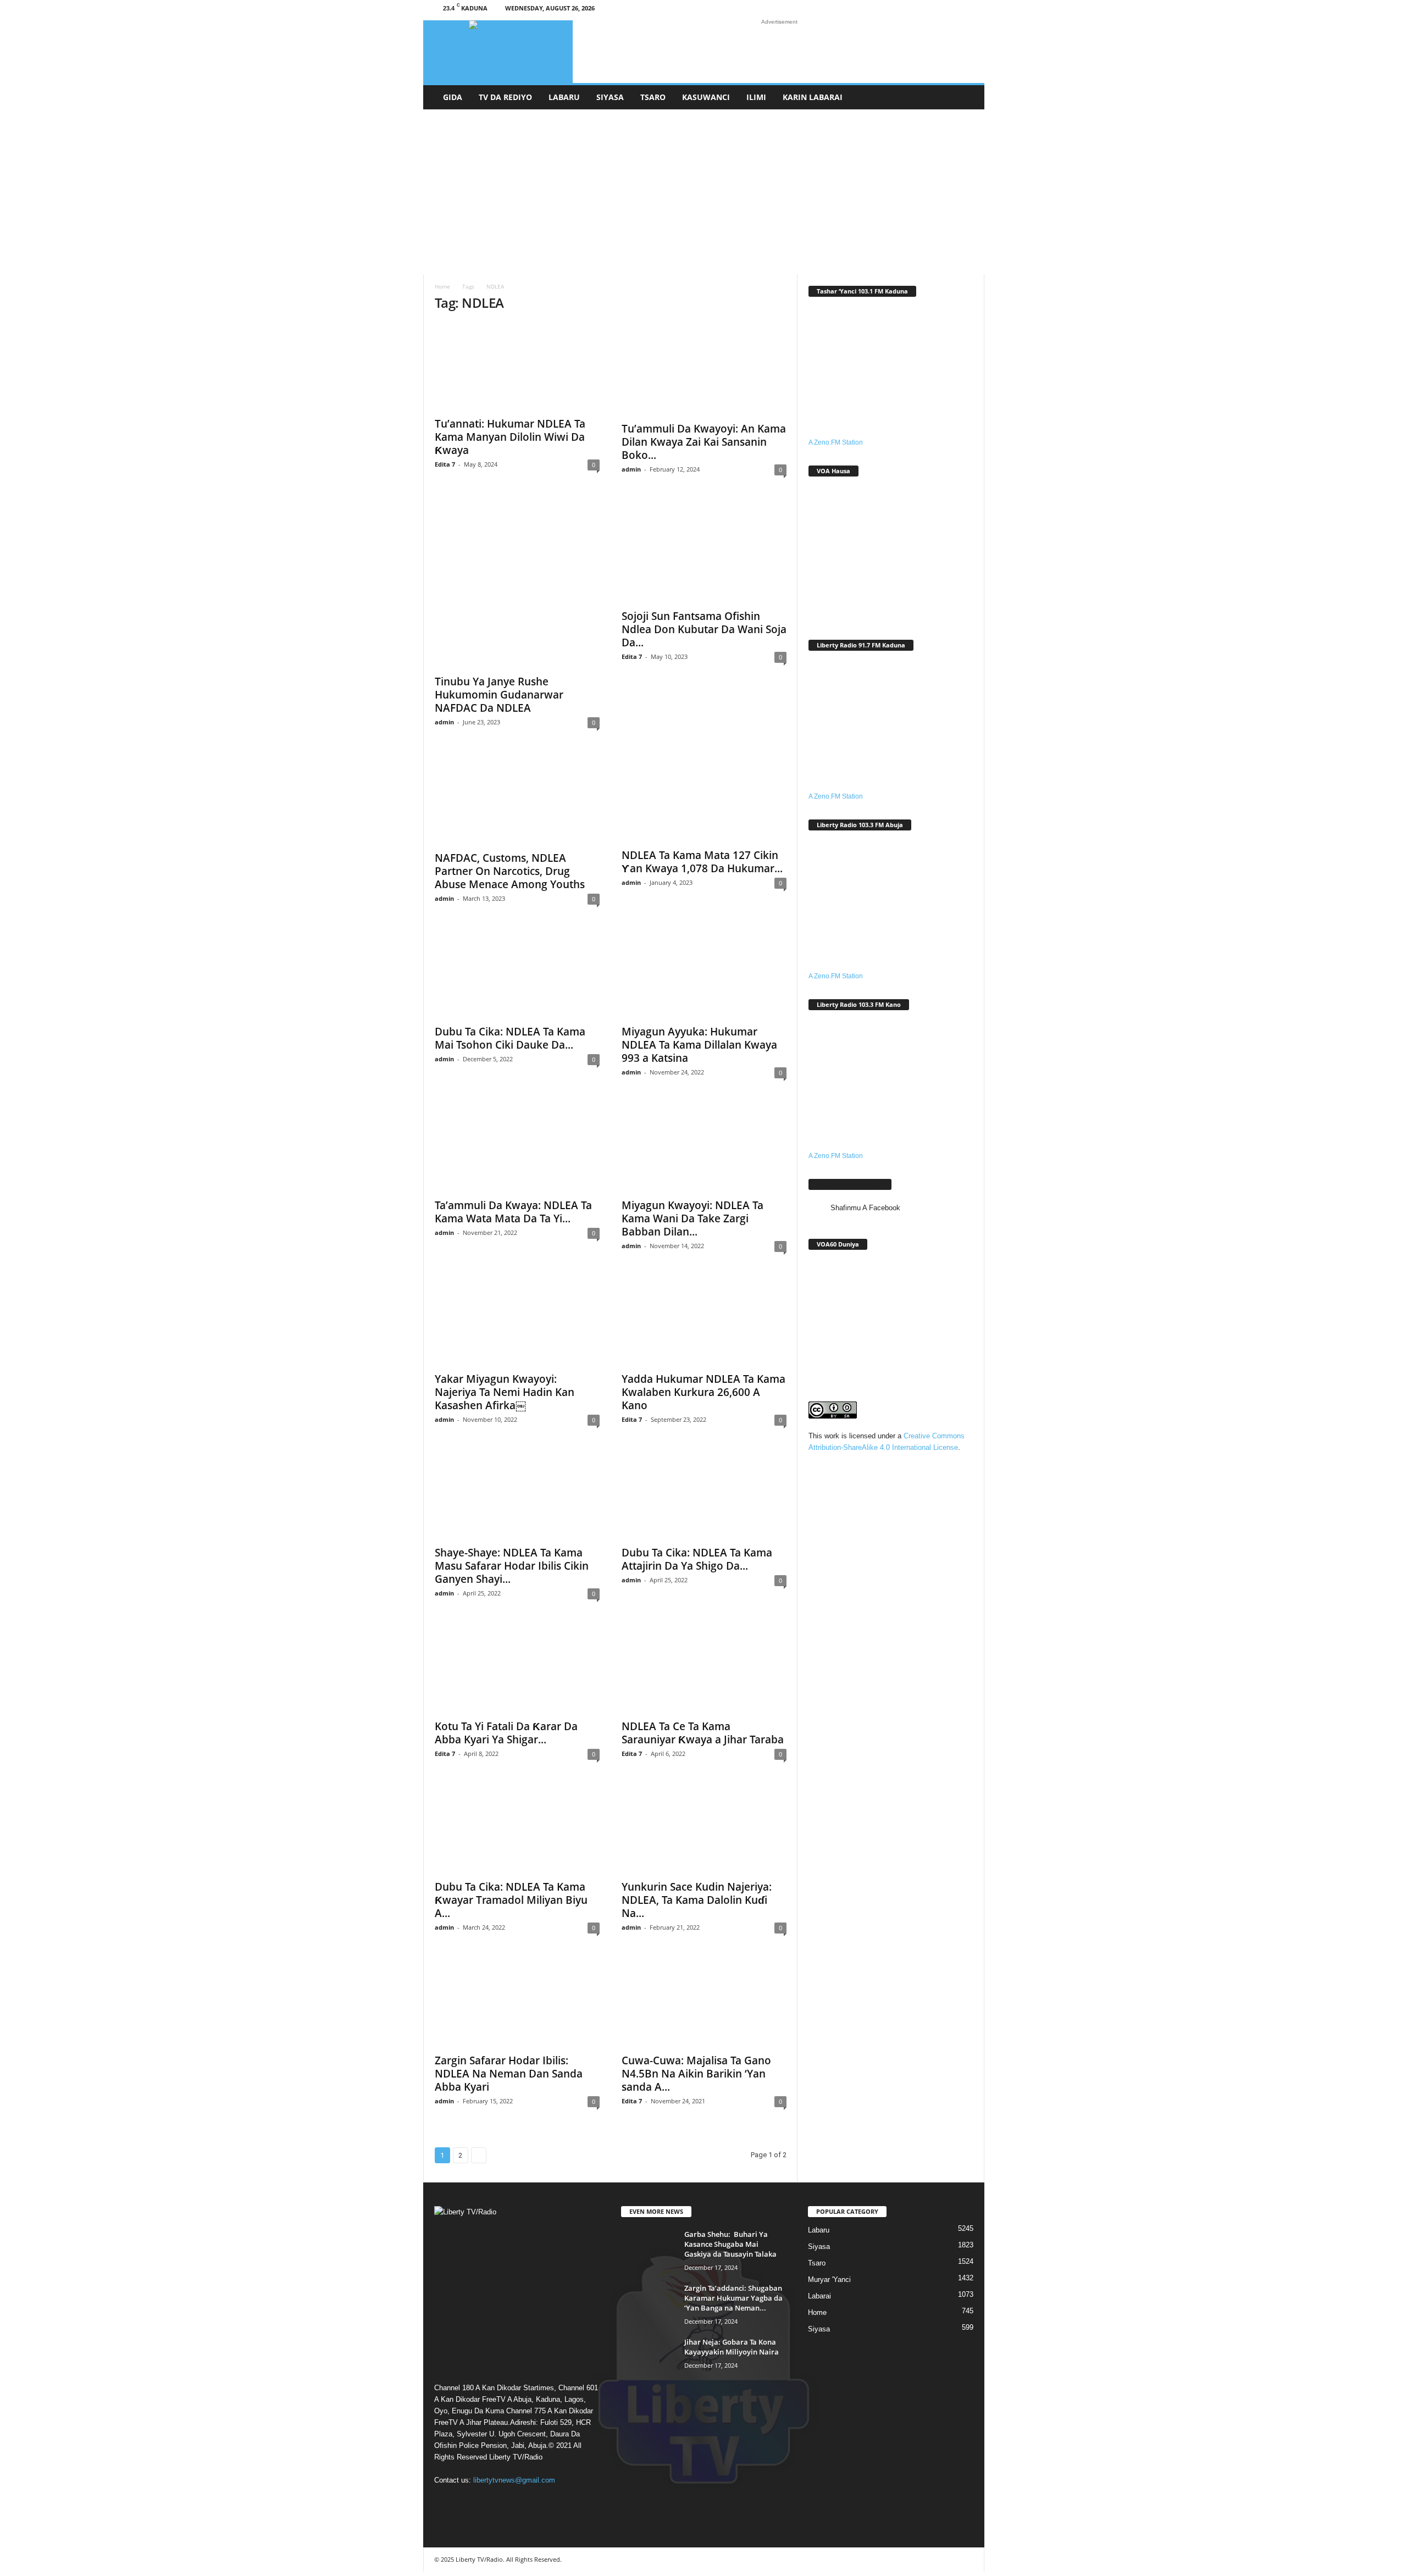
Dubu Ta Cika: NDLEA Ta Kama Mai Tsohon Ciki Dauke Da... (510, 1038)
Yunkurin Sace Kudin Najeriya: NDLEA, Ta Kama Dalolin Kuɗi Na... (697, 1900)
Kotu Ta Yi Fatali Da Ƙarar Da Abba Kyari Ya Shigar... (506, 1733)
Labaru (564, 97)
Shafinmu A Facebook (850, 1184)
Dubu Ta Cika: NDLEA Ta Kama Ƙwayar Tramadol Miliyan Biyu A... (511, 1900)
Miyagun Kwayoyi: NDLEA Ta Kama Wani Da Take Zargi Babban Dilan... (693, 1218)
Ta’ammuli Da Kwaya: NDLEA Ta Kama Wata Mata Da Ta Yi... (513, 1212)
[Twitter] (951, 10)
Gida (453, 97)
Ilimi (756, 97)
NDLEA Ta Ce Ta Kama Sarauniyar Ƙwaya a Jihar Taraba (703, 1733)
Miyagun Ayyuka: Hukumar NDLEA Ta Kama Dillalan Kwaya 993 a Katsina (699, 1045)
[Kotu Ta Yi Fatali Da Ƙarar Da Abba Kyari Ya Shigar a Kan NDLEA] (517, 1669)
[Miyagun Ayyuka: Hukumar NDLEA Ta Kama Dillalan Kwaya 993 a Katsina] (704, 974)
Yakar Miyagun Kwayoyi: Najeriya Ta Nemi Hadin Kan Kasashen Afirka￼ (505, 1392)
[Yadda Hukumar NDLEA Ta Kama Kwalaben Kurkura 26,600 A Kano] (704, 1322)
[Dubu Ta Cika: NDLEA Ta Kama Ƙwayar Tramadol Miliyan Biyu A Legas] (517, 1830)
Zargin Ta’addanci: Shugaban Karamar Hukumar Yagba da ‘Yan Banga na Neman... (733, 2298)
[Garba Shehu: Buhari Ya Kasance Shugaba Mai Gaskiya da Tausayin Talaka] (649, 2250)
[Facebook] (900, 10)
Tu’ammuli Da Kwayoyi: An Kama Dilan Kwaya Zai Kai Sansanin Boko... (704, 442)
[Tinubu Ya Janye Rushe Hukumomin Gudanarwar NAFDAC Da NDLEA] (517, 585)
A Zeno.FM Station (836, 442)
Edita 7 (445, 464)
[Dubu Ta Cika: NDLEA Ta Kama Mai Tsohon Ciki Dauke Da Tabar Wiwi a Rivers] (517, 974)
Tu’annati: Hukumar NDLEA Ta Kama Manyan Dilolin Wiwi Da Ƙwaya (510, 437)
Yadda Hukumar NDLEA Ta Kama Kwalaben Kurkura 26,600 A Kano (703, 1392)
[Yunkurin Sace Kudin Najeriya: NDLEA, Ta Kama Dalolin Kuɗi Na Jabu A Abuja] (704, 1830)
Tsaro (653, 97)
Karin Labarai (813, 97)
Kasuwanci (706, 97)
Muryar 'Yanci (829, 2279)
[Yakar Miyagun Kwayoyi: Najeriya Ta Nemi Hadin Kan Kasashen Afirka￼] (517, 1322)
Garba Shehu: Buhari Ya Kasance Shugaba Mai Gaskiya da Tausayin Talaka (730, 2244)
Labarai (819, 2296)
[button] (968, 97)
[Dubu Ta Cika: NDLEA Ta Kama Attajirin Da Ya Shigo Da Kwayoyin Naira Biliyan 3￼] (704, 1495)
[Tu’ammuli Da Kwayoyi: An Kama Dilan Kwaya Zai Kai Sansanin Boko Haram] (704, 369)
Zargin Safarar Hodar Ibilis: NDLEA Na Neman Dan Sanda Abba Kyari (509, 2074)
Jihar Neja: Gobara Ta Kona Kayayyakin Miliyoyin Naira (732, 2347)
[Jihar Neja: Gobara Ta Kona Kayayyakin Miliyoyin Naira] (649, 2358)
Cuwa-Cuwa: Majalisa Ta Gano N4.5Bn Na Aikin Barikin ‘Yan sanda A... (696, 2074)
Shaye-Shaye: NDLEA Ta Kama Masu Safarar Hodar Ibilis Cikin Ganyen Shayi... (512, 1566)
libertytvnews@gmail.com (514, 2480)
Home (442, 286)
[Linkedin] (934, 10)
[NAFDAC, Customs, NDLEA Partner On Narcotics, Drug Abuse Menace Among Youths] (517, 799)
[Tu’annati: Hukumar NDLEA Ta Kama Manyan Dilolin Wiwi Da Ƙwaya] (517, 367)
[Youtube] (968, 10)
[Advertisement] (704, 192)
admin (631, 469)
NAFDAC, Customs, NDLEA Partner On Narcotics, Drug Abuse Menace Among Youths (510, 871)
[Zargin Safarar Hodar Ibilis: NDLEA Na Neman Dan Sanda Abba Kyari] (517, 2003)
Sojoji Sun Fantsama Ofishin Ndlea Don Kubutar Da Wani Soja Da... (704, 629)
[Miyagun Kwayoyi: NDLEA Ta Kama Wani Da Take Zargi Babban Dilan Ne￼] (704, 1148)
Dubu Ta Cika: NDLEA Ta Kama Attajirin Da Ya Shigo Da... (697, 1559)
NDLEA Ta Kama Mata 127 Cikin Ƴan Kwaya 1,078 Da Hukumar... (702, 862)
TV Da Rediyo (505, 97)
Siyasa (610, 97)
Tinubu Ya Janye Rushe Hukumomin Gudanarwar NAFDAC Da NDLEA (499, 695)
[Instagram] (917, 10)
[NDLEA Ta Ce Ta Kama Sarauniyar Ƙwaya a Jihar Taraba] (704, 1669)
